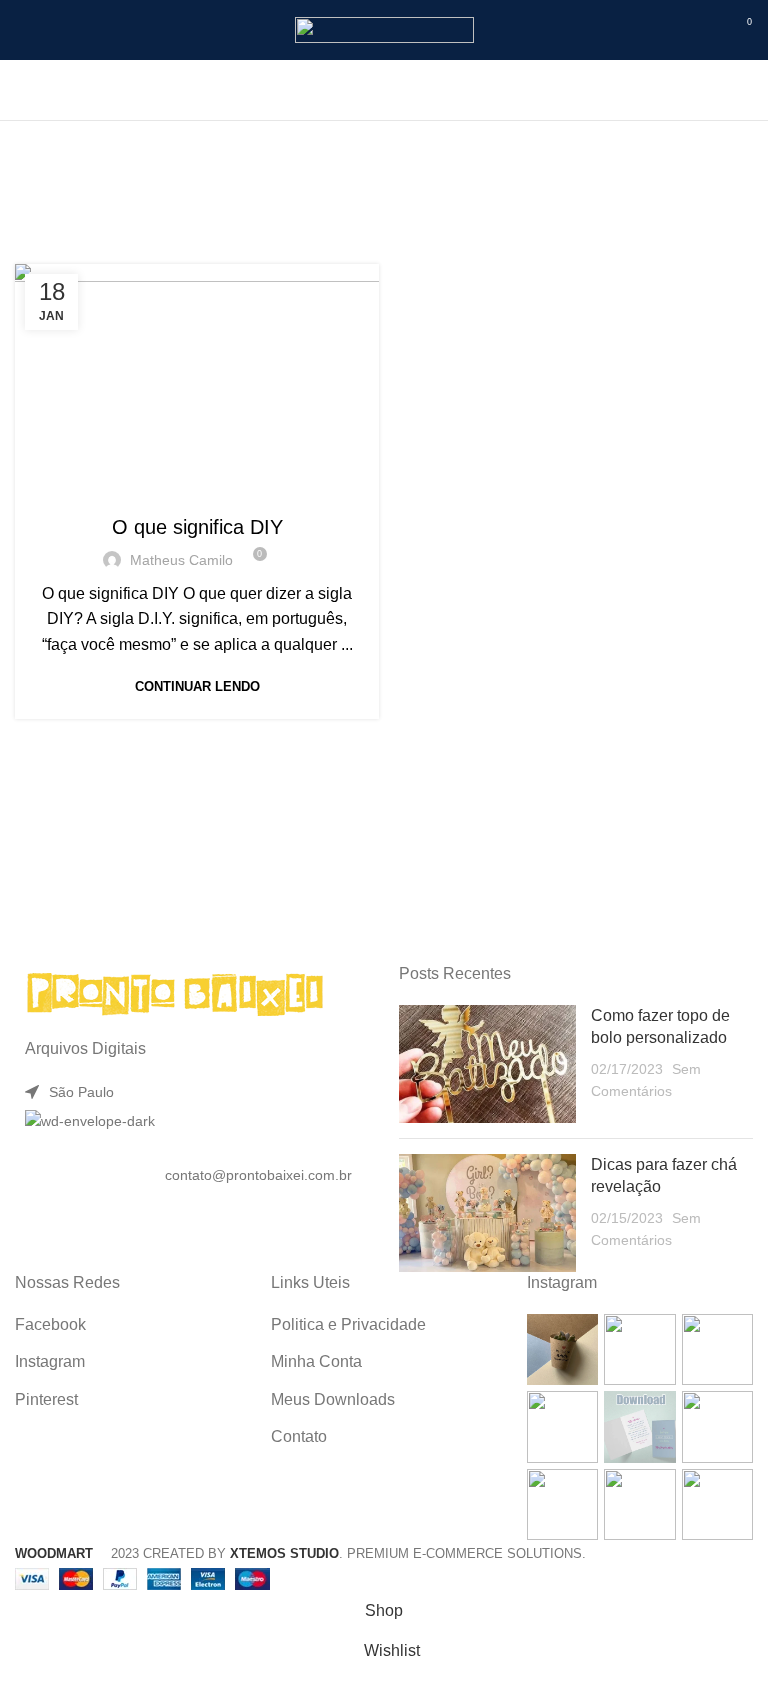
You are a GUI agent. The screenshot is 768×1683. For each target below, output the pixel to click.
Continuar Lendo (197, 686)
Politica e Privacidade (348, 1324)
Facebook (50, 1324)
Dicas (303, 487)
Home (270, 197)
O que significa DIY (197, 527)
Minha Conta (316, 1361)
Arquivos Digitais (130, 487)
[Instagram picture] (562, 1349)
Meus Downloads (333, 1399)
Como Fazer (236, 487)
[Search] (384, 90)
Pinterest (46, 1399)
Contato (299, 1436)
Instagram (50, 1361)
